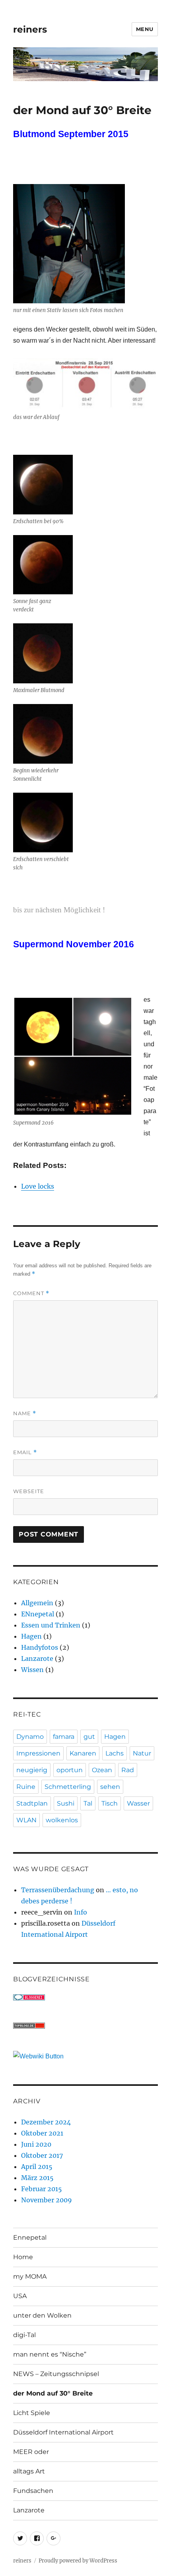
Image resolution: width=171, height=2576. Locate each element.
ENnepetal (38, 1614)
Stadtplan (32, 1803)
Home (23, 2257)
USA (20, 2296)
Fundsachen (33, 2491)
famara (64, 1737)
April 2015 (37, 2167)
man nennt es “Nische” (50, 2354)
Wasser (138, 1803)
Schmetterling (68, 1787)
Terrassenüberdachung (58, 1890)
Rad (128, 1770)
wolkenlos (62, 1820)
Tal (88, 1803)
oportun (70, 1770)
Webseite (29, 1491)
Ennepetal (30, 2238)
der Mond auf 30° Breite (53, 2393)
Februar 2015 (42, 2189)
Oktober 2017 (42, 2155)
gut (89, 1737)
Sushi (66, 1803)
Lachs (115, 1753)
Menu (145, 29)
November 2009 (47, 2200)
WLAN (26, 1820)
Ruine (26, 1787)
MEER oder (31, 2452)
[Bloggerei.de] (85, 1997)
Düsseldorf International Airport (63, 2432)
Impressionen (38, 1753)
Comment (31, 1293)
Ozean (102, 1770)
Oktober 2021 (42, 2133)
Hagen (31, 1636)
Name (25, 1413)
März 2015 (37, 2178)
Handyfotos (40, 1647)
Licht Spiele (32, 2413)
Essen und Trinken (51, 1625)
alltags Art (29, 2471)
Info (81, 1912)
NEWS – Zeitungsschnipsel (56, 2374)
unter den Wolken (42, 2315)
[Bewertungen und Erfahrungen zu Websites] (85, 2056)
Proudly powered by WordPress (78, 2561)
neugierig (32, 1770)
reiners (30, 29)
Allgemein (37, 1603)
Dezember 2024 (46, 2122)
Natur (142, 1753)
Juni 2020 (36, 2144)
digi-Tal (24, 2335)
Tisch (110, 1803)
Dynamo (30, 1737)
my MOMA (30, 2276)
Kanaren (83, 1753)
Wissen (32, 1670)
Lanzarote (37, 1658)
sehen (110, 1787)
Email (25, 1452)
